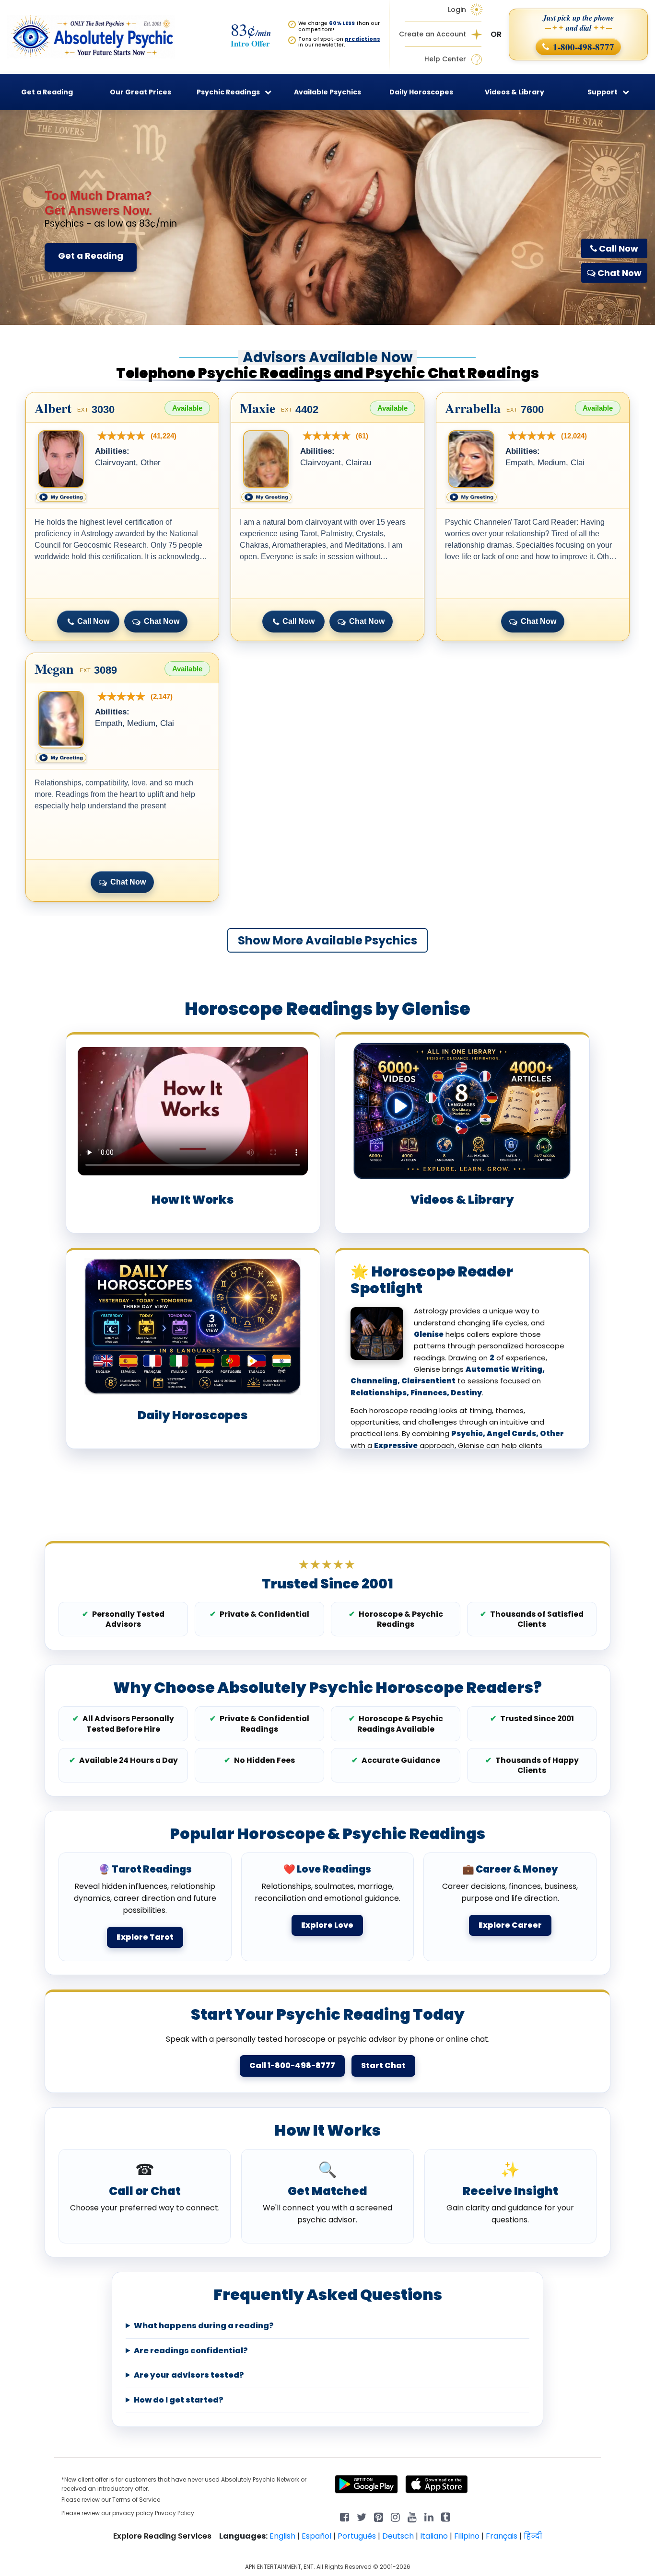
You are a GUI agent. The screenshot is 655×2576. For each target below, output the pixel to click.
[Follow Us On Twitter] (362, 2516)
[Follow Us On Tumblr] (446, 2516)
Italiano (434, 2536)
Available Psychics (327, 92)
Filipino (467, 2536)
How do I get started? (179, 2400)
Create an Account (433, 34)
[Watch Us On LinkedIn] (412, 2516)
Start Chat (383, 2065)
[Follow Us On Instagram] (395, 2516)
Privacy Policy (175, 2513)
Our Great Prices (140, 92)
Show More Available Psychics (327, 940)
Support (602, 92)
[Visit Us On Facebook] (345, 2516)
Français (502, 2536)
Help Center (445, 59)
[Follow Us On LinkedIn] (429, 2516)
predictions (363, 39)
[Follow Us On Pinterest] (379, 2516)
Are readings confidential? (191, 2351)
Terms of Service (136, 2500)
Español (316, 2536)
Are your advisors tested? (189, 2375)
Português (357, 2536)
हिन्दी (533, 2536)
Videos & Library (515, 92)
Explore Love (327, 1925)
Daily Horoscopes (421, 92)
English (282, 2536)
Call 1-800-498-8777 (292, 2065)
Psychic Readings (228, 92)
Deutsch (398, 2536)
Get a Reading (91, 256)
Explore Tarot (145, 1937)
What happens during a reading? (204, 2326)
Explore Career (510, 1925)
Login (457, 10)
